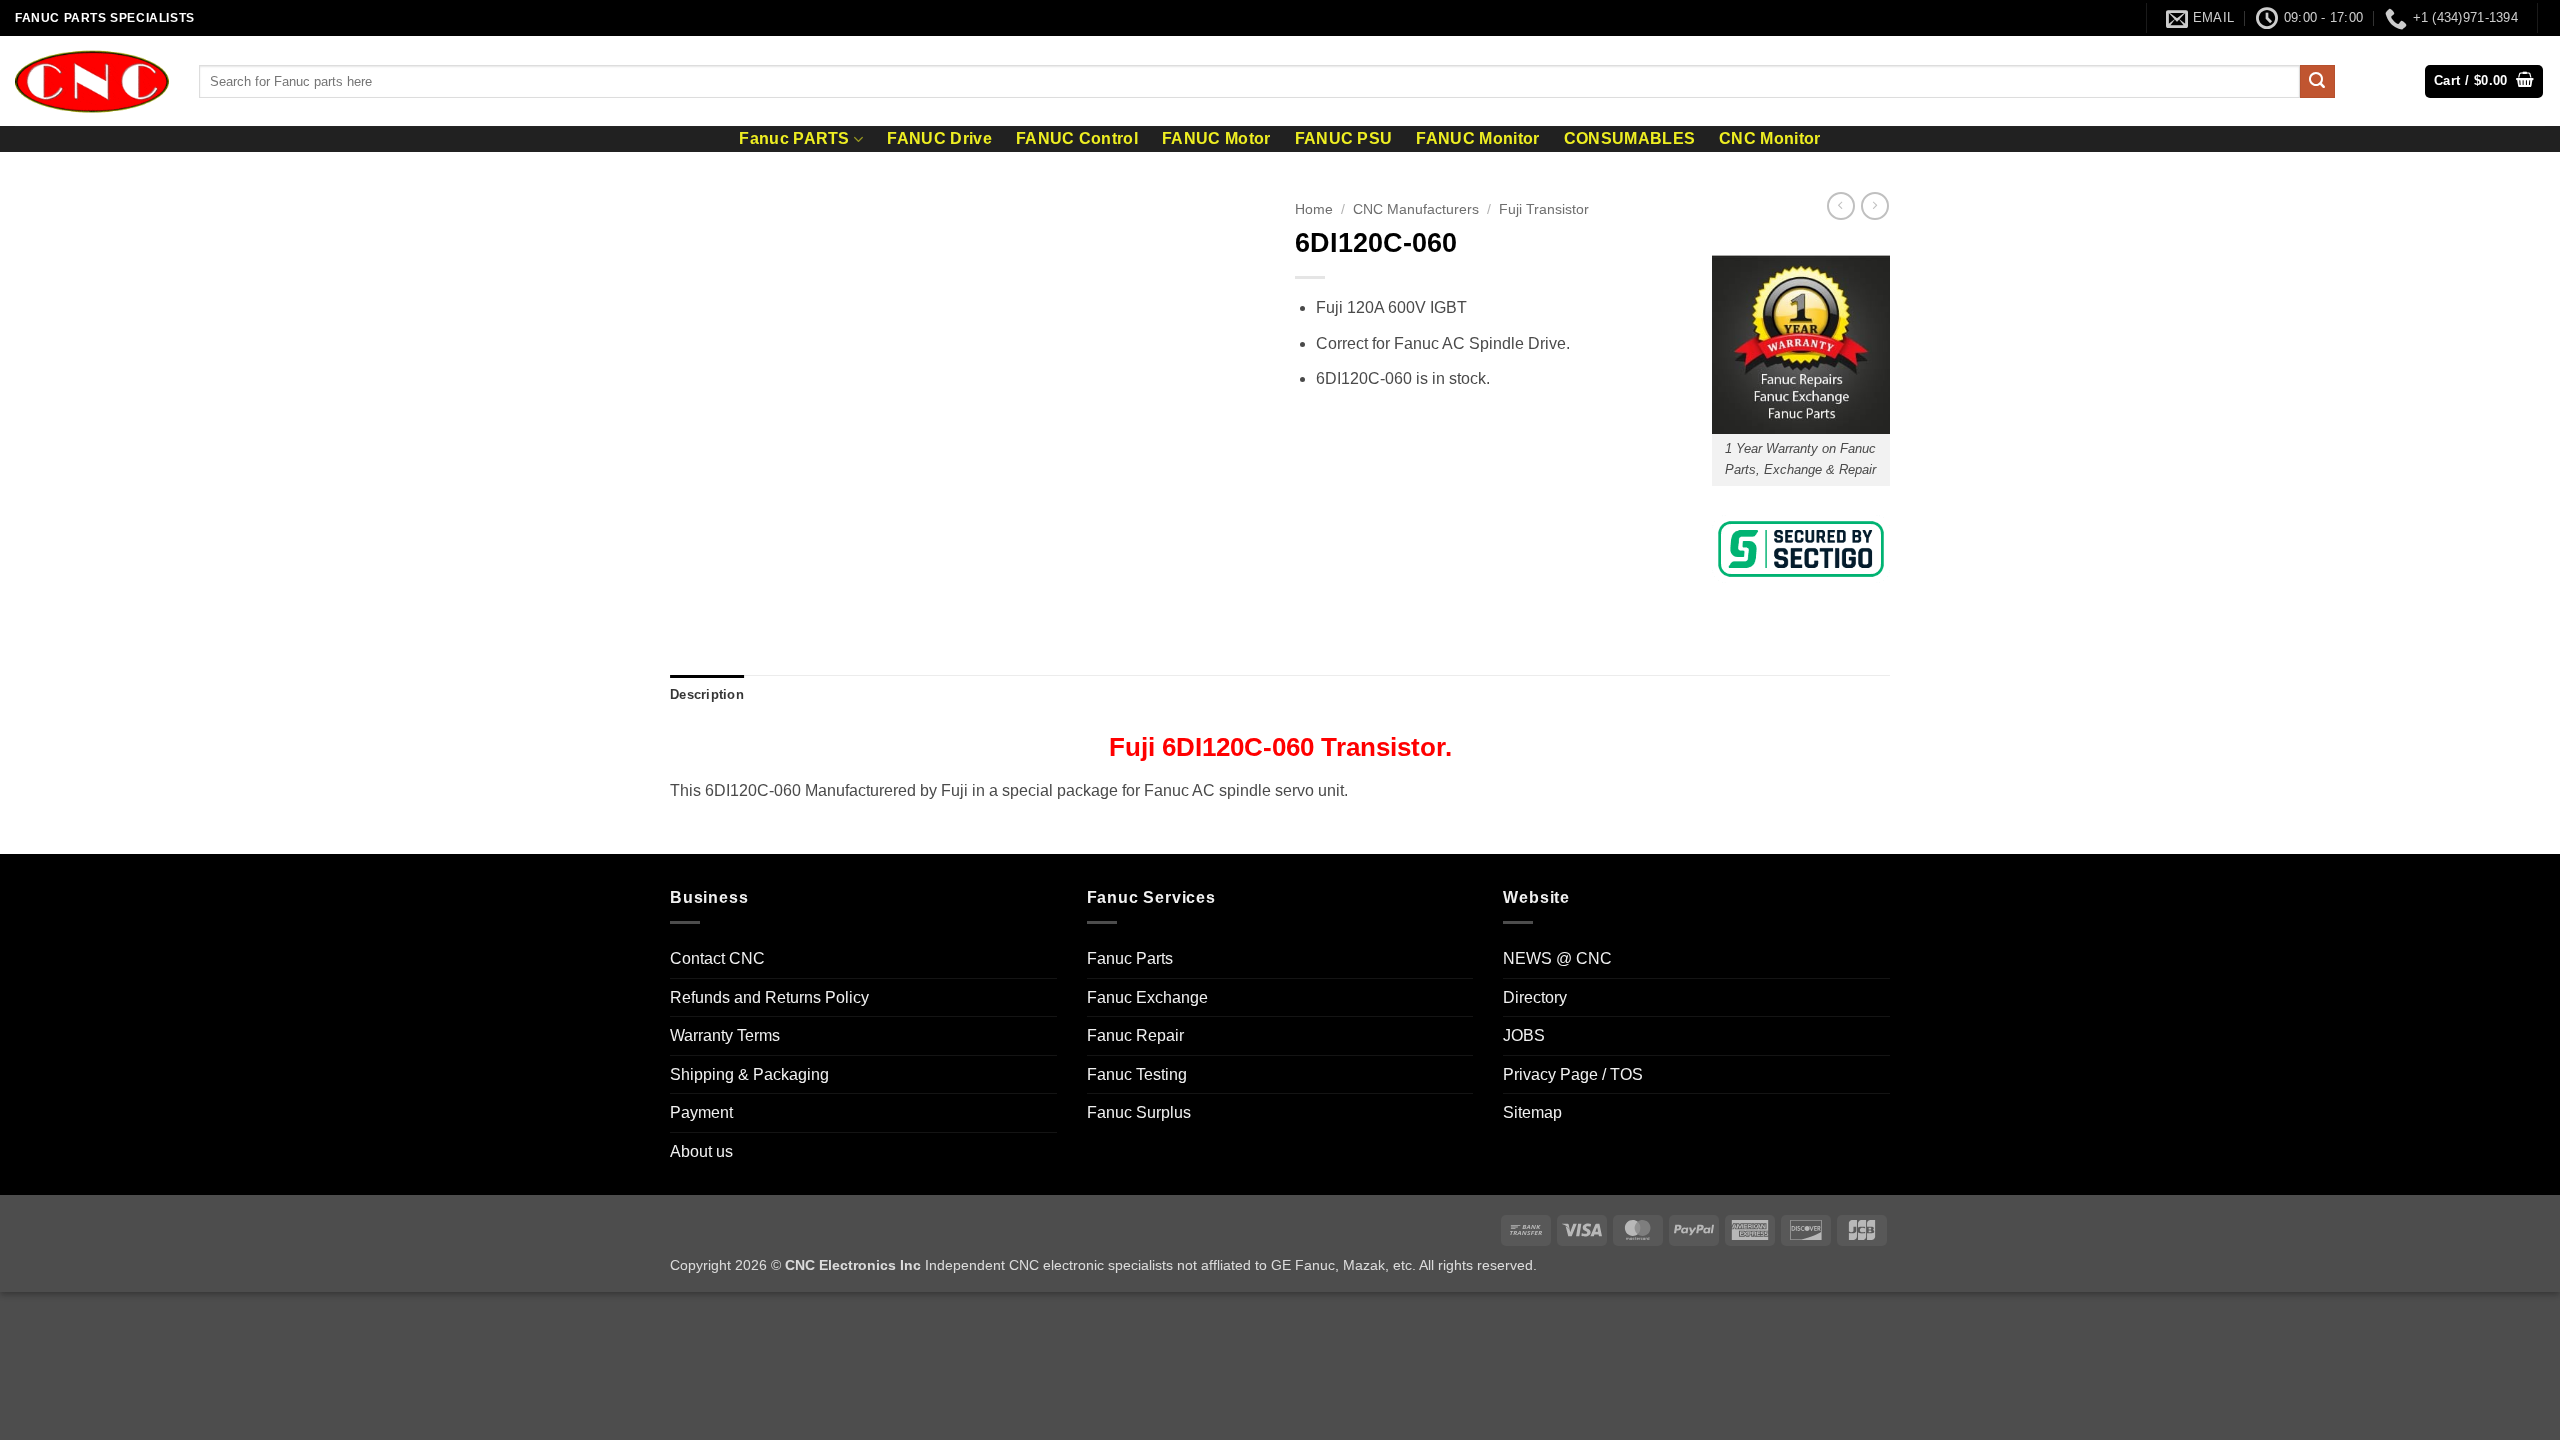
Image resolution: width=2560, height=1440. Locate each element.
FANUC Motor (1216, 139)
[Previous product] (1875, 206)
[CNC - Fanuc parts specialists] (92, 81)
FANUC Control (1077, 139)
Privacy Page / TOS (1573, 1074)
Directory (1535, 997)
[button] (2484, 81)
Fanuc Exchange (1147, 997)
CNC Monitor (1770, 139)
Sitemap (1532, 1112)
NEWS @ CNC (1557, 958)
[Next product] (1841, 206)
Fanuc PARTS (794, 138)
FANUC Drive (939, 139)
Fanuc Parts (1130, 958)
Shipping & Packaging (749, 1074)
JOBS (1524, 1035)
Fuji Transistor (1544, 209)
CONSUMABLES (1630, 139)
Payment (701, 1112)
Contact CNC (717, 958)
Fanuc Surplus (1139, 1112)
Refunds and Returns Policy (769, 997)
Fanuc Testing (1137, 1074)
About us (701, 1151)
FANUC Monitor (1477, 139)
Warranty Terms (725, 1035)
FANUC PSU (1344, 139)
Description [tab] (707, 694)
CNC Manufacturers (1416, 209)
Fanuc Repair (1135, 1035)
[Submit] (2317, 82)
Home (1314, 209)
